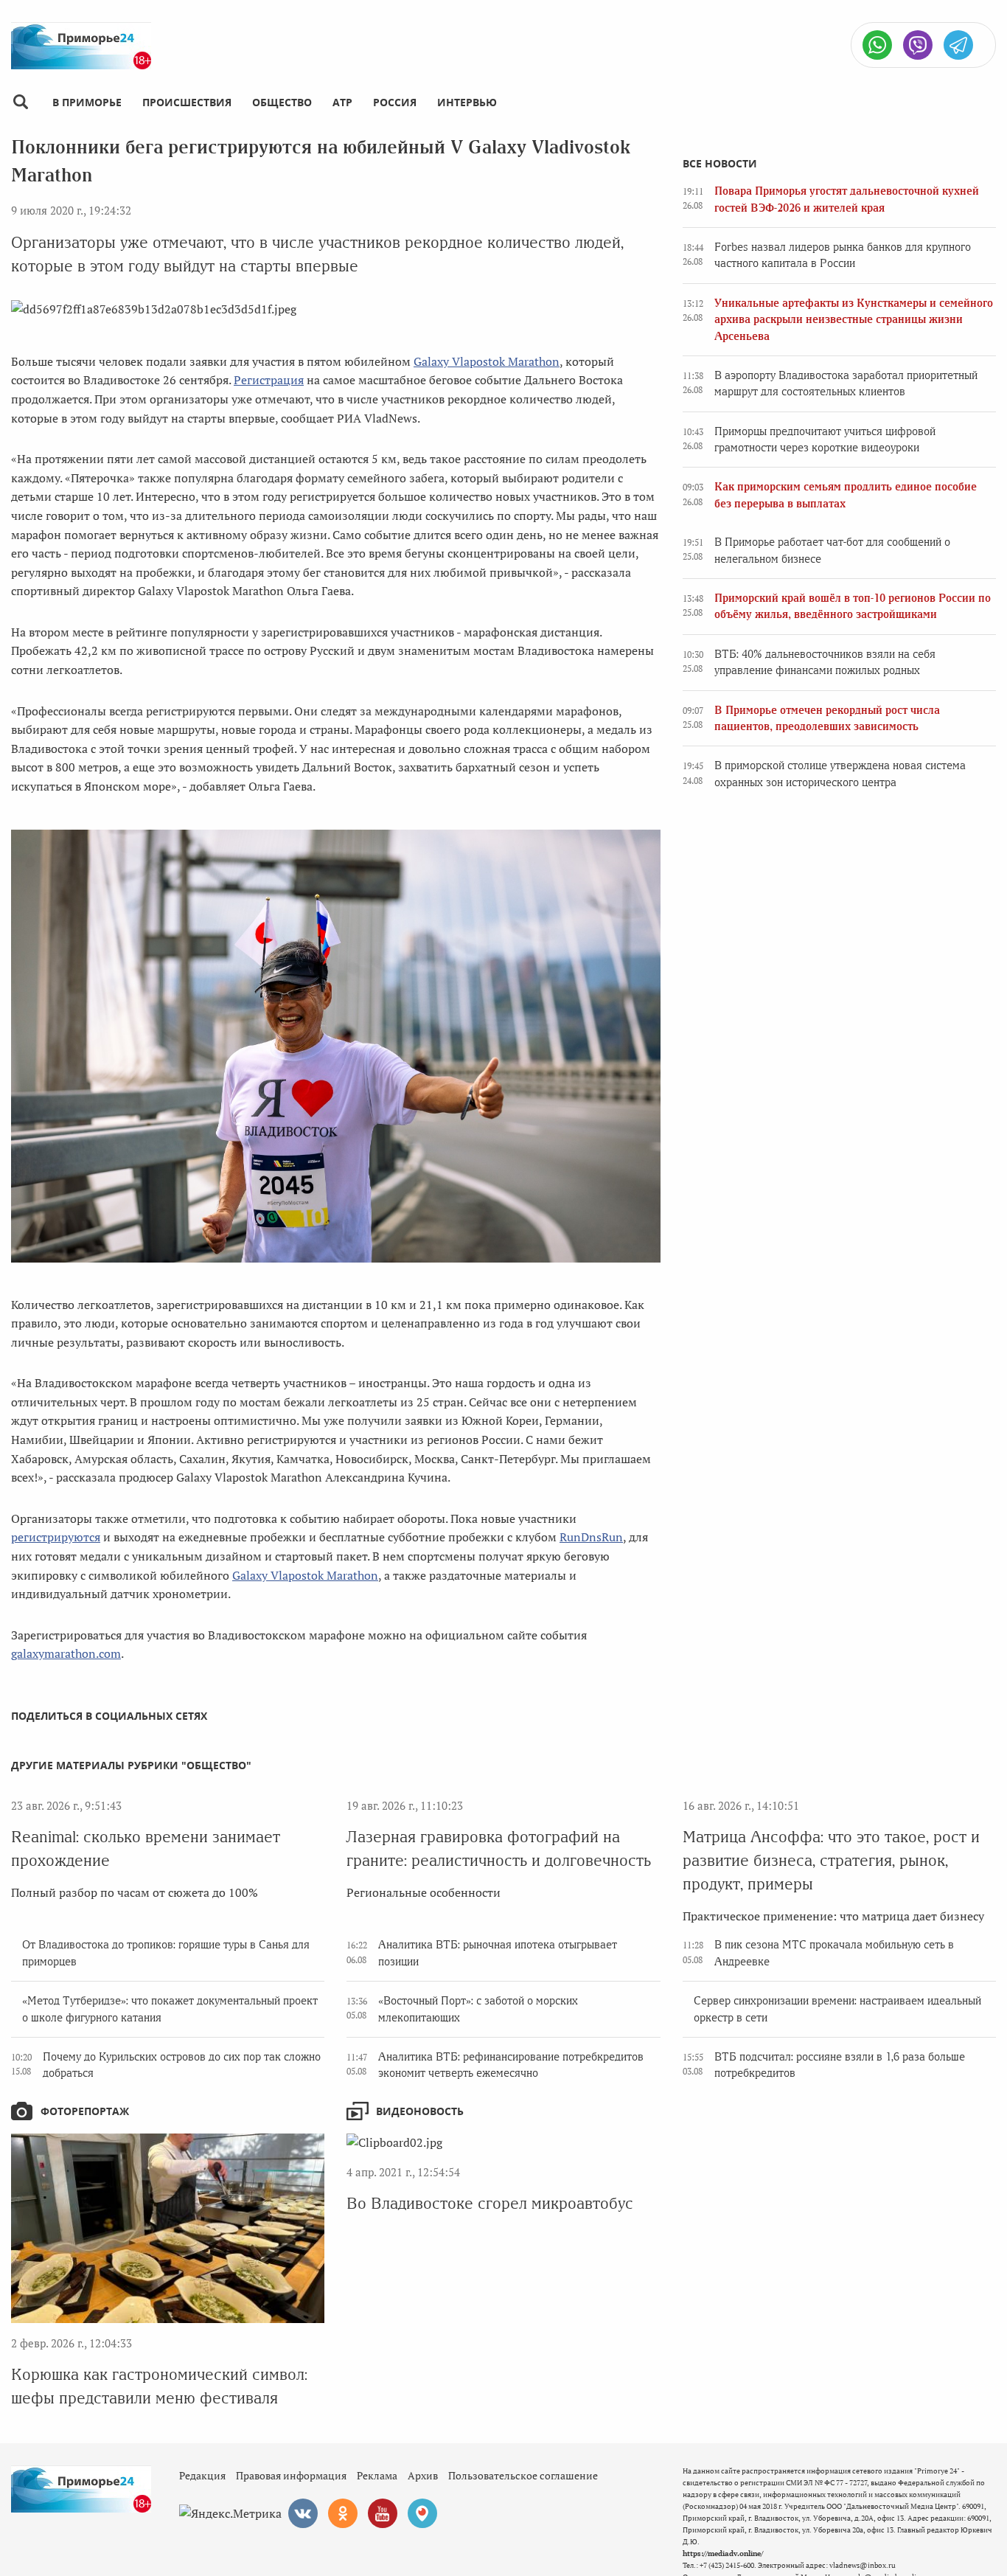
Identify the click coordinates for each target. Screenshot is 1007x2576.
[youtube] (383, 2513)
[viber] (918, 45)
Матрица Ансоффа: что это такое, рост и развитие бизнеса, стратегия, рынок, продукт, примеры (831, 1860)
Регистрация (269, 380)
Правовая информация (291, 2475)
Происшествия (187, 102)
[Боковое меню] (20, 102)
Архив (423, 2475)
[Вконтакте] (303, 2513)
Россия (395, 102)
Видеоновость (420, 2111)
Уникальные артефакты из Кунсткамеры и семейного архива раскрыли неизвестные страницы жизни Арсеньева (854, 320)
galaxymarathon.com (66, 1653)
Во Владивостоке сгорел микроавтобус (490, 2203)
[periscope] (422, 2513)
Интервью (467, 102)
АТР (342, 102)
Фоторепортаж (85, 2111)
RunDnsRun (591, 1537)
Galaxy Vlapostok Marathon (487, 361)
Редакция (202, 2475)
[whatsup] (877, 45)
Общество (282, 102)
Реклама (377, 2475)
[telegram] (958, 45)
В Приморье (87, 102)
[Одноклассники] (343, 2513)
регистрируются (56, 1537)
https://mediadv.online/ (723, 2554)
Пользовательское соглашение (523, 2475)
